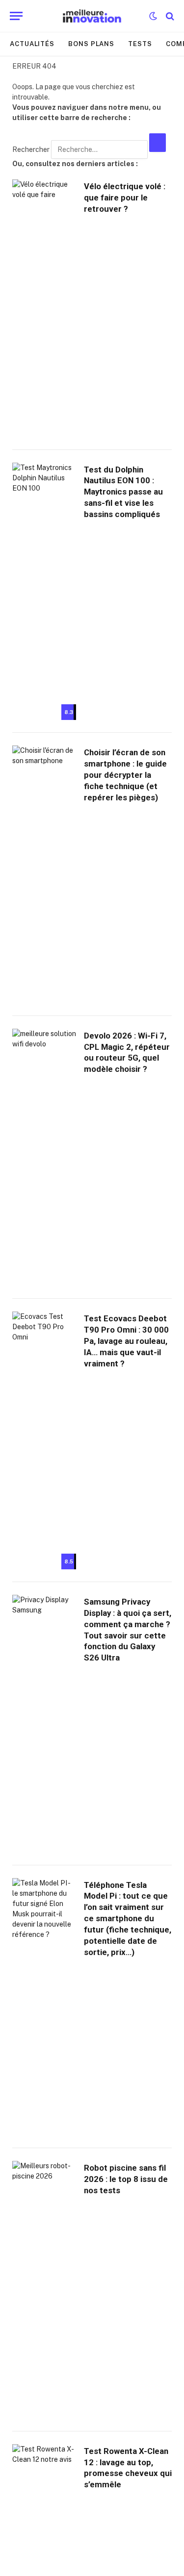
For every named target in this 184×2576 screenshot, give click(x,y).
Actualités (32, 44)
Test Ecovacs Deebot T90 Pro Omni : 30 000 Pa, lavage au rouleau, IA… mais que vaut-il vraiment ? (126, 1341)
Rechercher (32, 149)
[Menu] (16, 16)
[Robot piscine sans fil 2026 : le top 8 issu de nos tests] (44, 2290)
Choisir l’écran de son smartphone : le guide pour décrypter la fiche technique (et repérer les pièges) (125, 775)
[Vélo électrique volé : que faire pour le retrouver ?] (44, 308)
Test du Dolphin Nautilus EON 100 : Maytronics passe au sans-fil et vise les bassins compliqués (123, 492)
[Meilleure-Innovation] (92, 16)
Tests (140, 44)
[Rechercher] (169, 16)
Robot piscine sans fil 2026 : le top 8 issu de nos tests (126, 2179)
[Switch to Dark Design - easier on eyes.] (153, 16)
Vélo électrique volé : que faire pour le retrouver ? (125, 198)
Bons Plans (91, 44)
